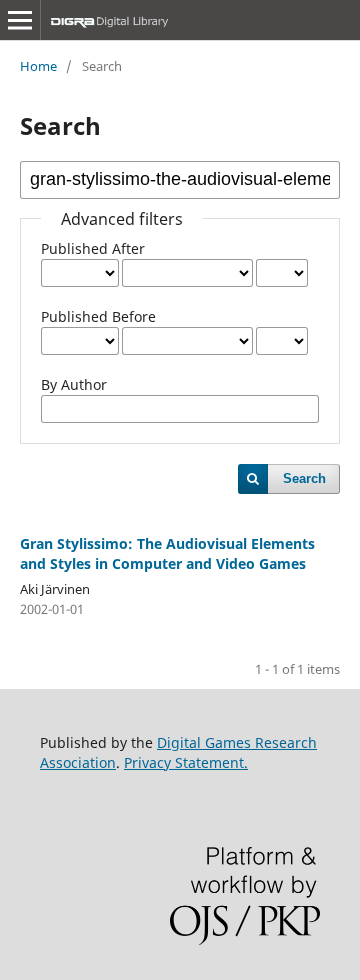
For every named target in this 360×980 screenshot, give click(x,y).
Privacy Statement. (186, 762)
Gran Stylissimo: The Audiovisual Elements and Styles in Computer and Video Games (167, 553)
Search (304, 478)
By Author (74, 384)
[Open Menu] (20, 20)
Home (38, 66)
